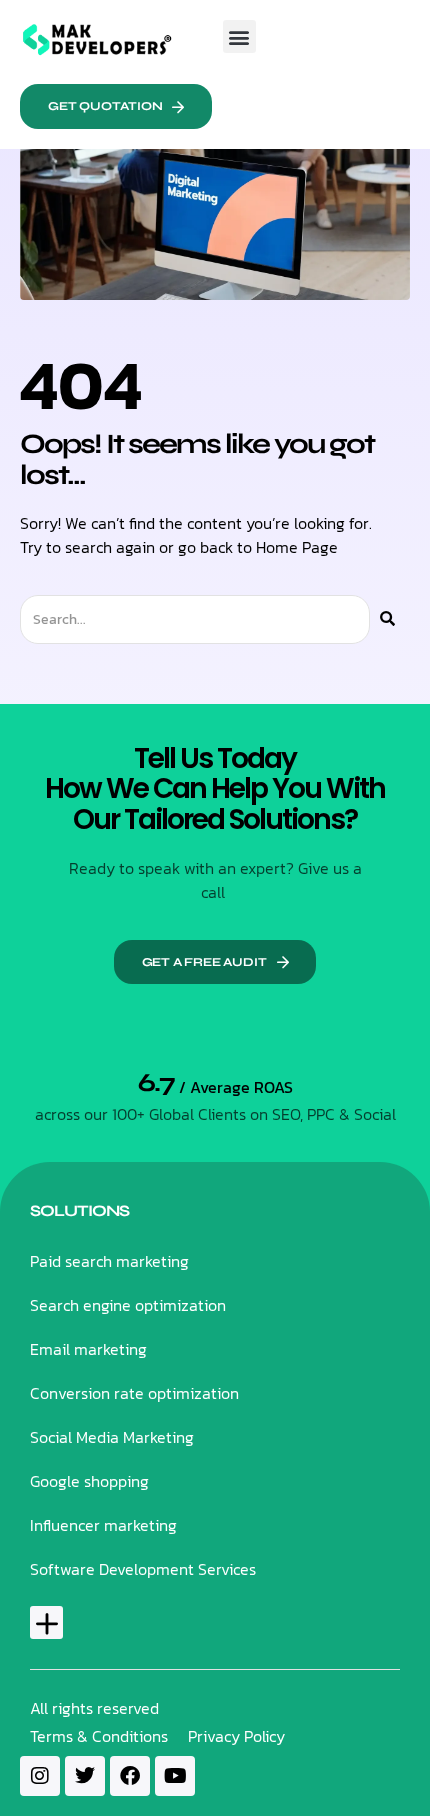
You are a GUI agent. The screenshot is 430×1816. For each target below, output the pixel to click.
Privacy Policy (236, 1736)
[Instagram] (40, 1776)
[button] (239, 36)
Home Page (297, 547)
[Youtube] (175, 1776)
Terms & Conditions (99, 1736)
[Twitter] (85, 1776)
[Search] (387, 619)
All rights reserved (94, 1708)
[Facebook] (130, 1776)
